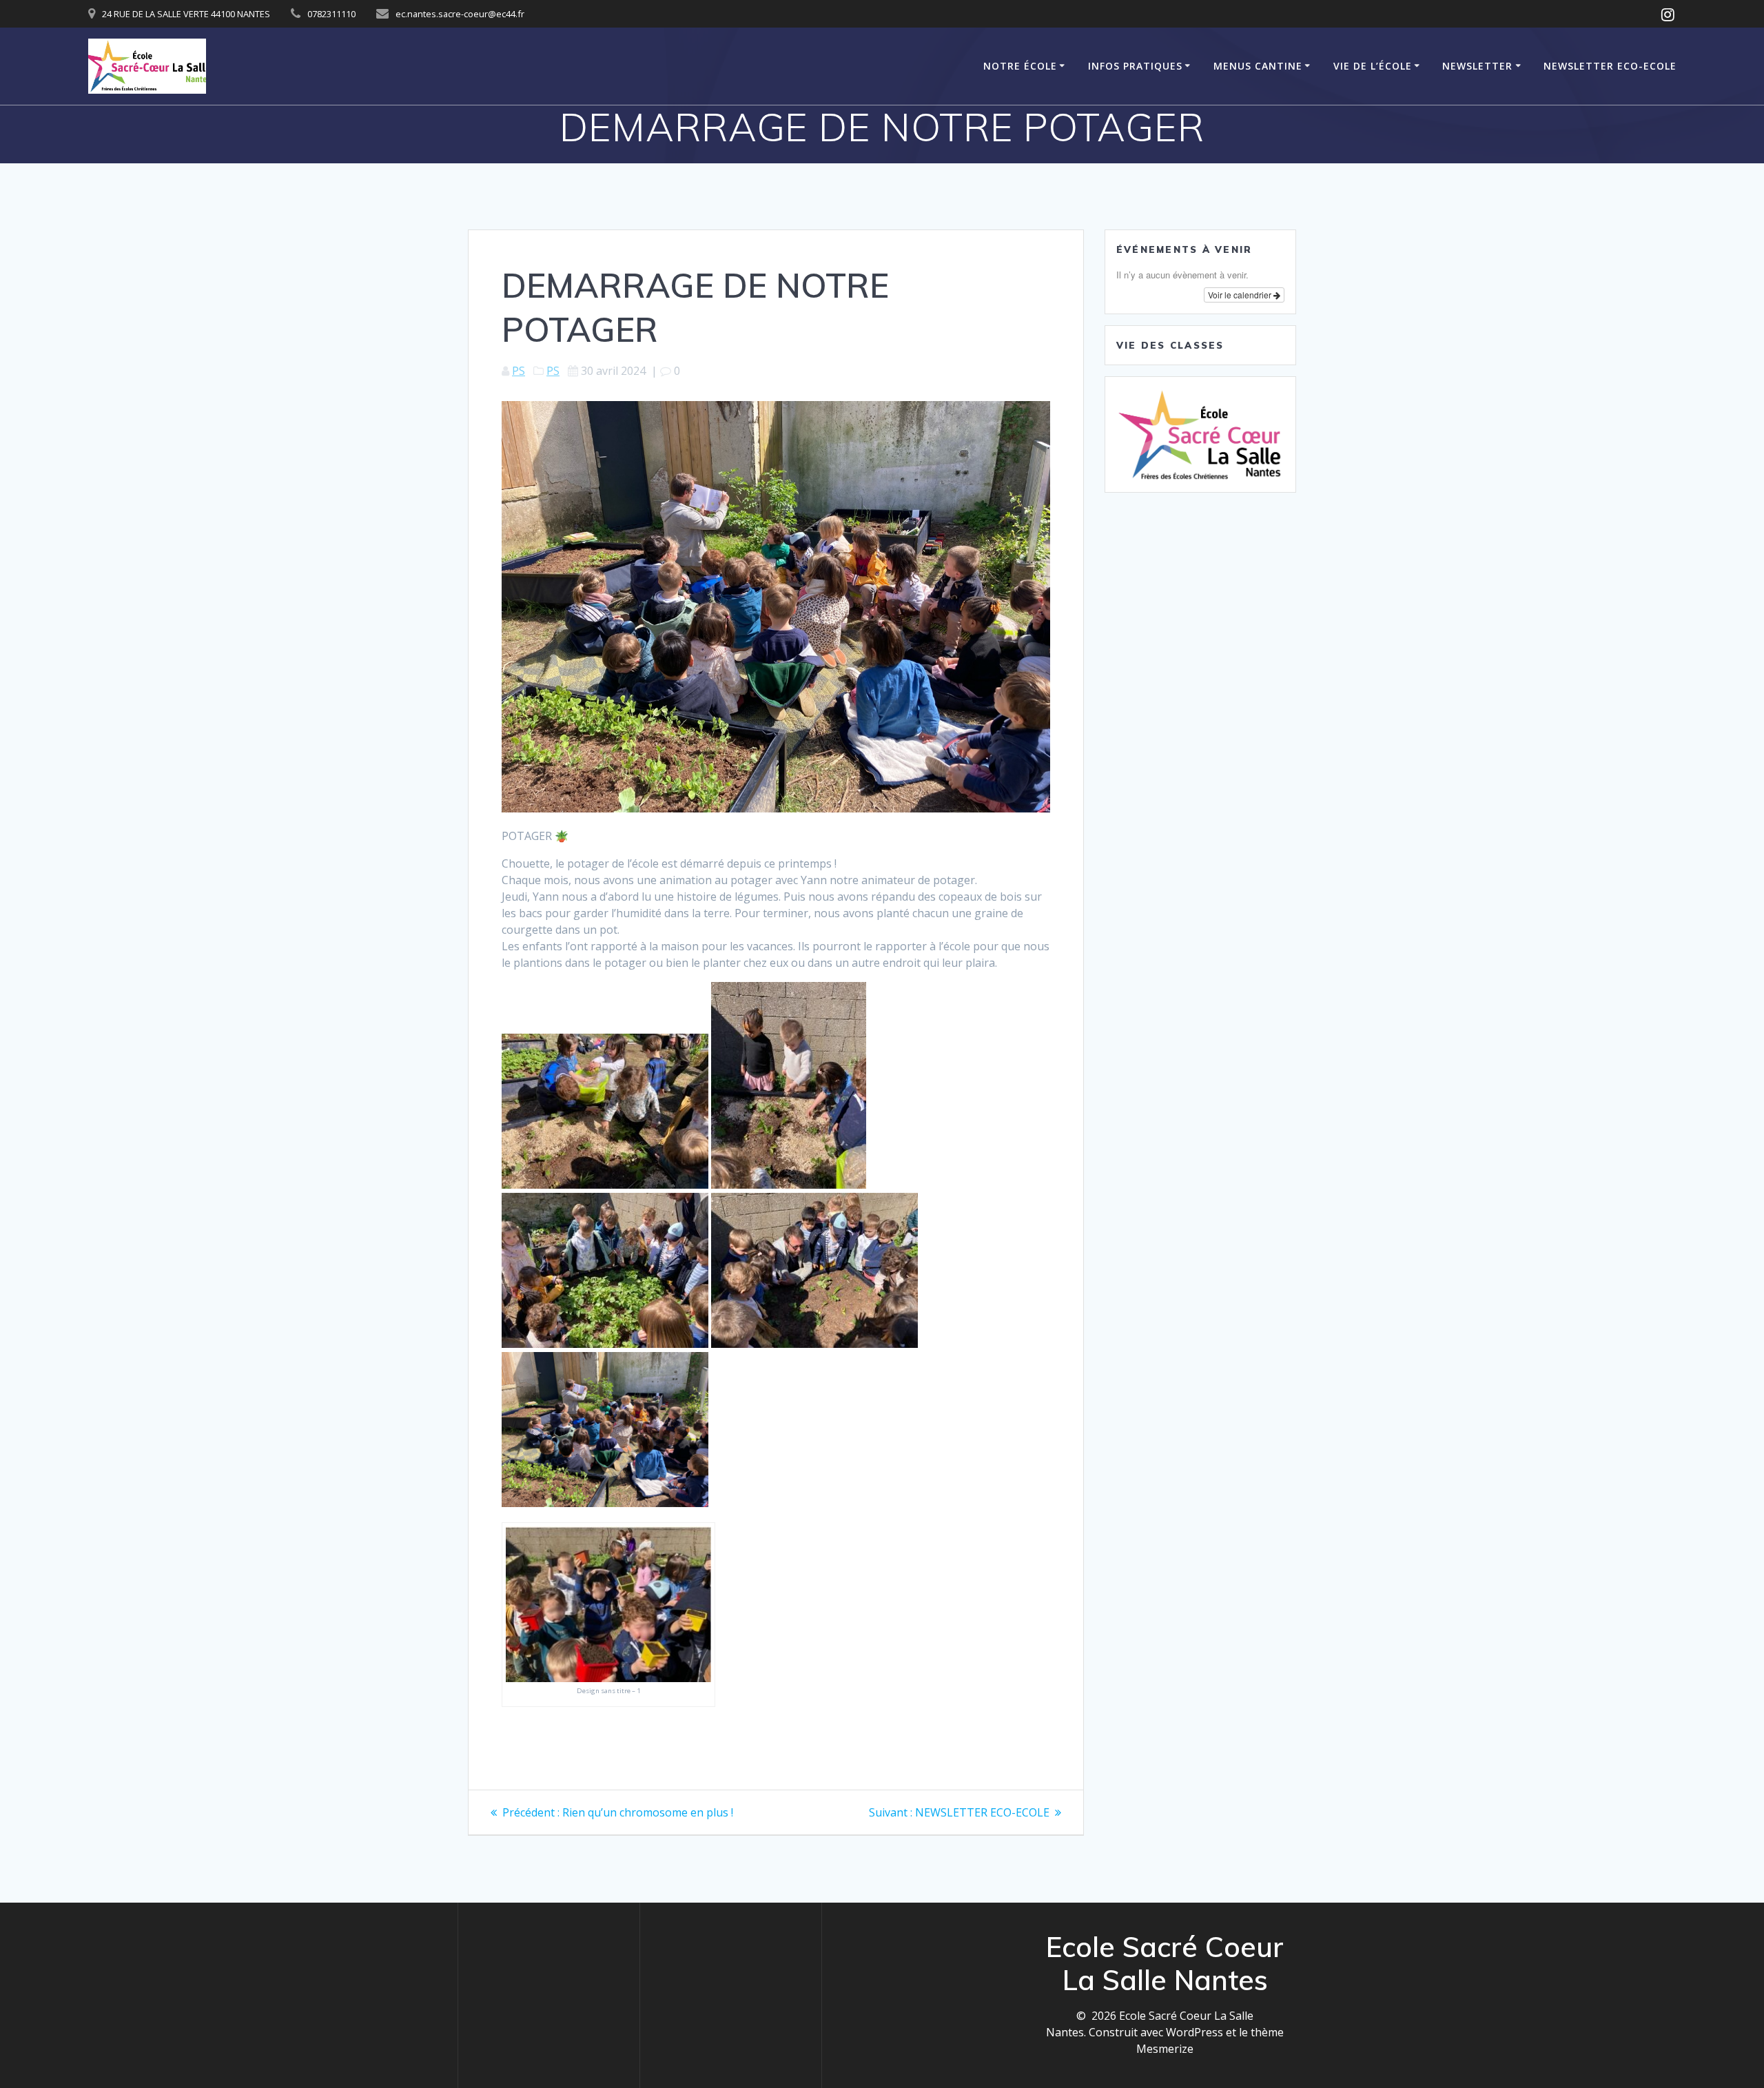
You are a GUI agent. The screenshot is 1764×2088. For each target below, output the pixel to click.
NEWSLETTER (1477, 66)
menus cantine (1258, 66)
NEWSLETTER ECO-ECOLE (1610, 66)
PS (519, 371)
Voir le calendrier (1241, 295)
